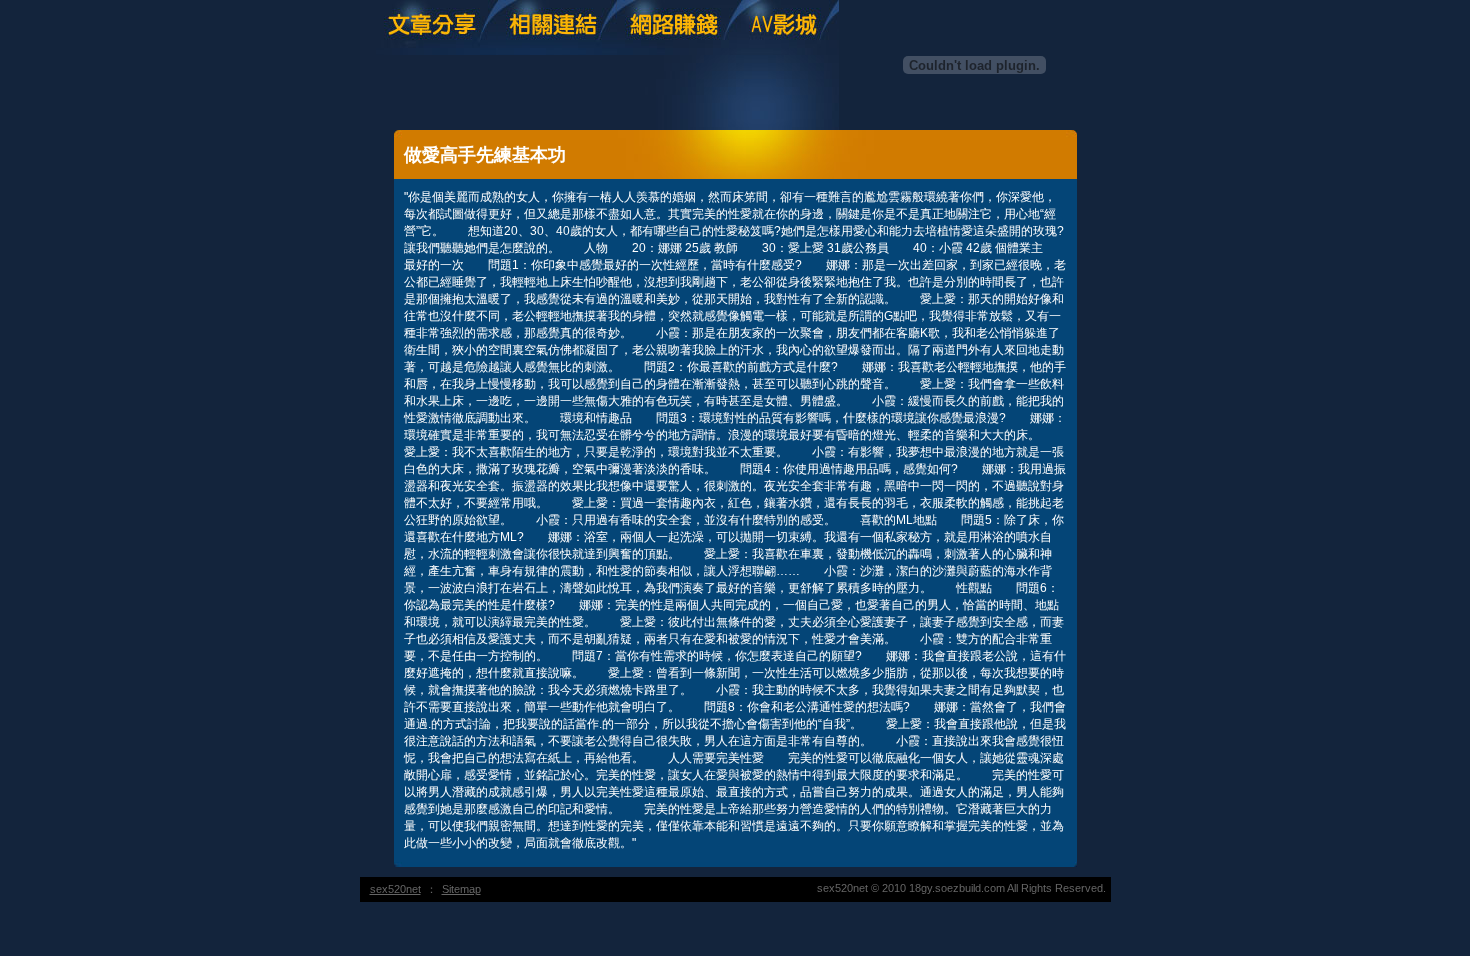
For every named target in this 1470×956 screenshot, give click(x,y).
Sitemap (461, 889)
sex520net (395, 889)
